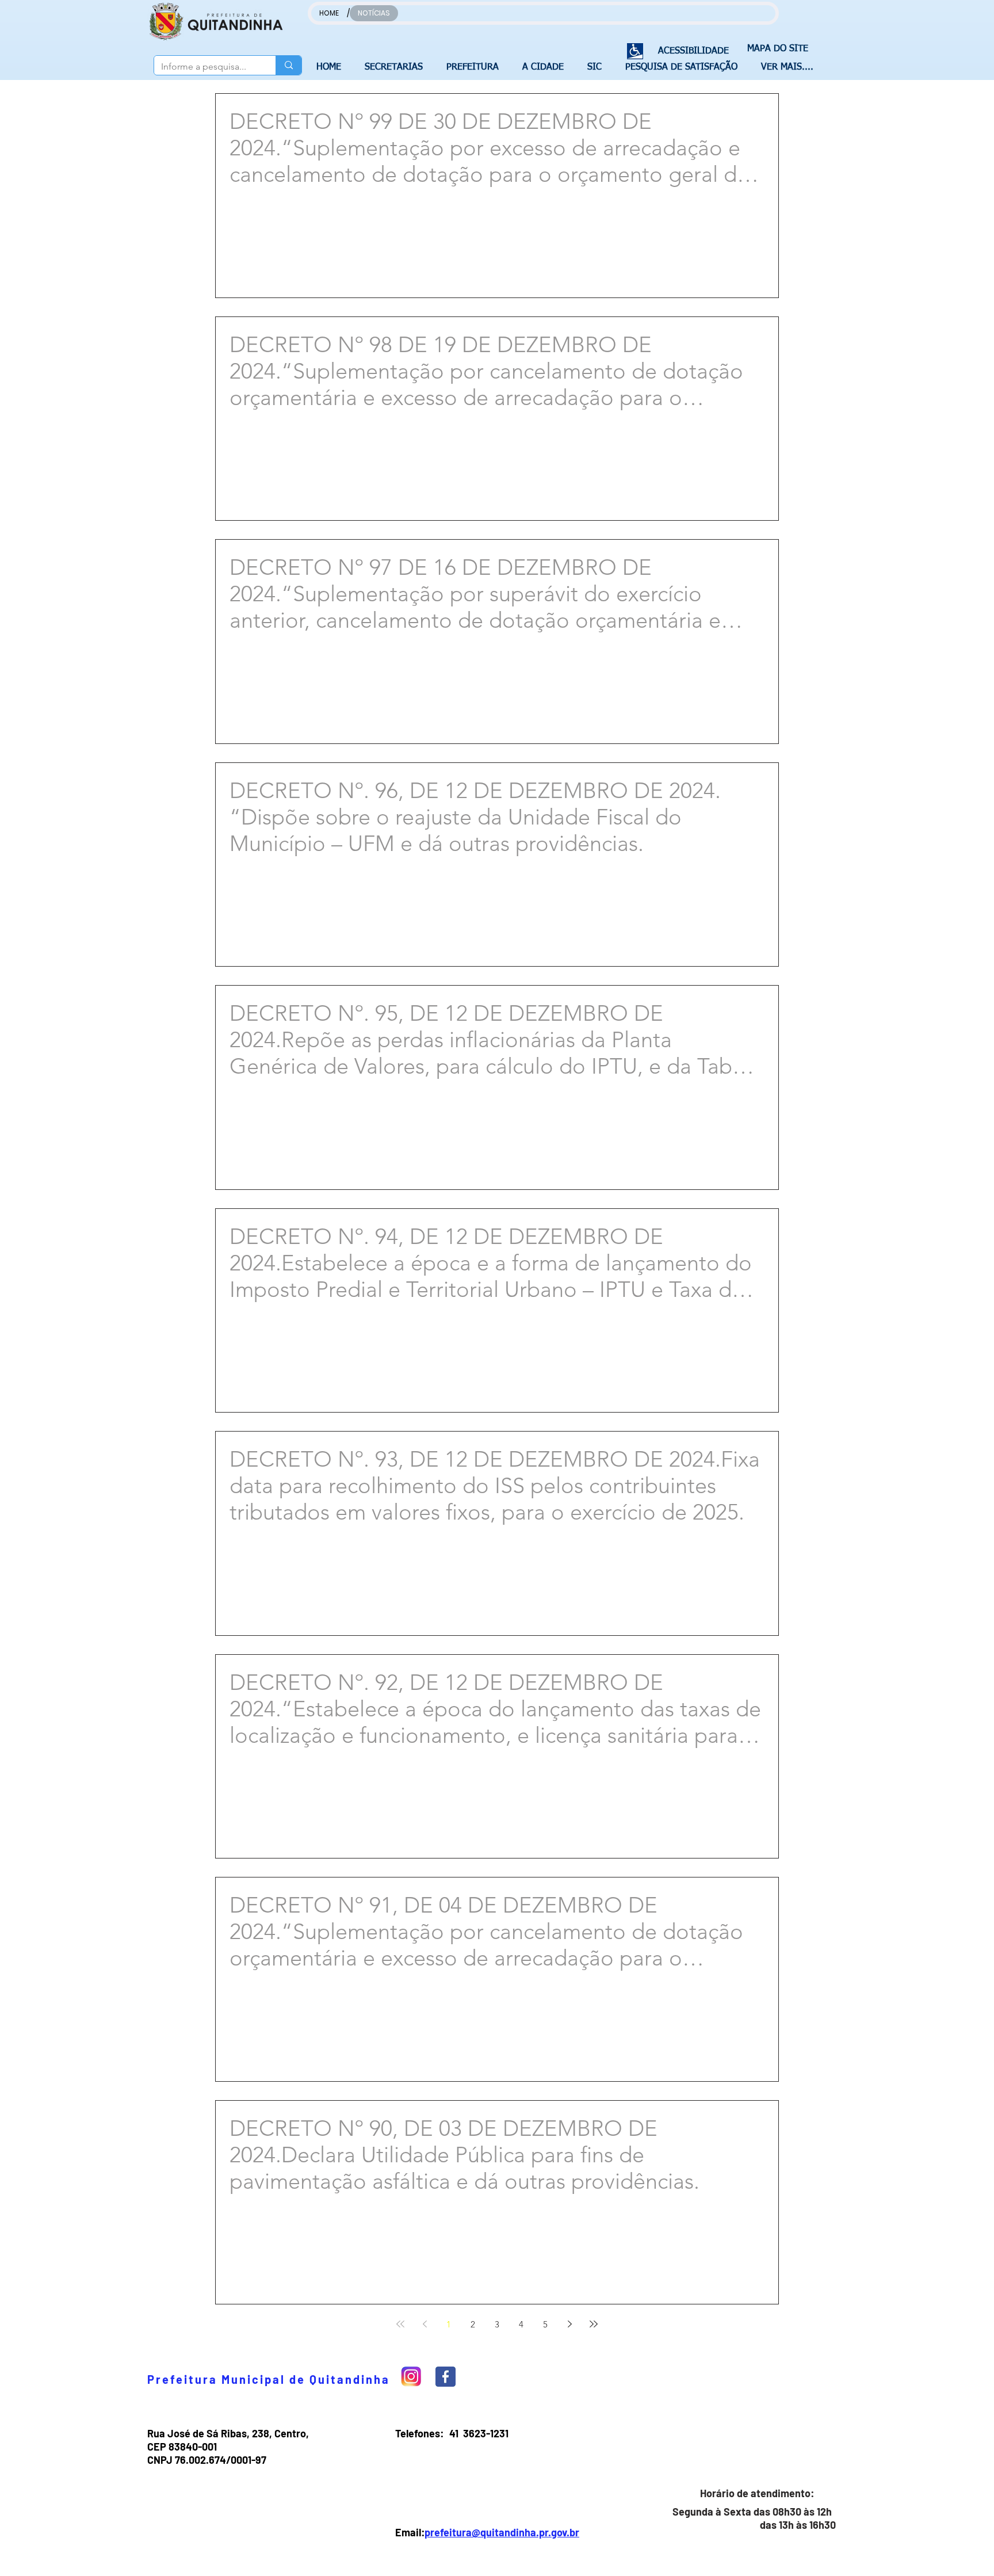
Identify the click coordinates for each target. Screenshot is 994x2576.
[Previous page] (425, 2324)
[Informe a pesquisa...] (288, 65)
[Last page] (594, 2324)
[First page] (400, 2324)
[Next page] (569, 2324)
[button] (397, 67)
